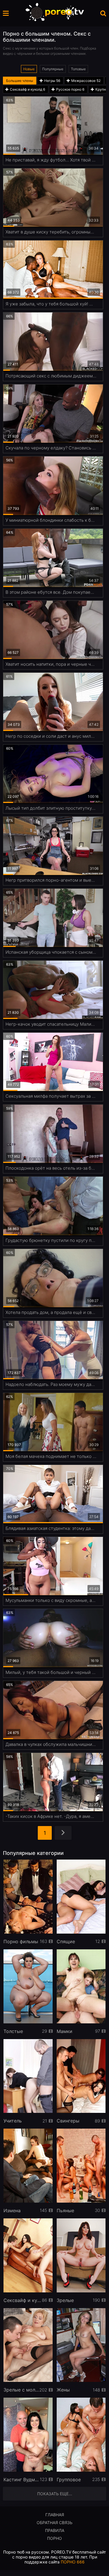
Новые (29, 69)
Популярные (53, 69)
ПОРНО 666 (73, 2562)
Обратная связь (54, 2523)
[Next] (63, 1833)
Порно (54, 2538)
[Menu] (6, 13)
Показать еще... (55, 2494)
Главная (55, 2515)
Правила (55, 2530)
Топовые (78, 69)
